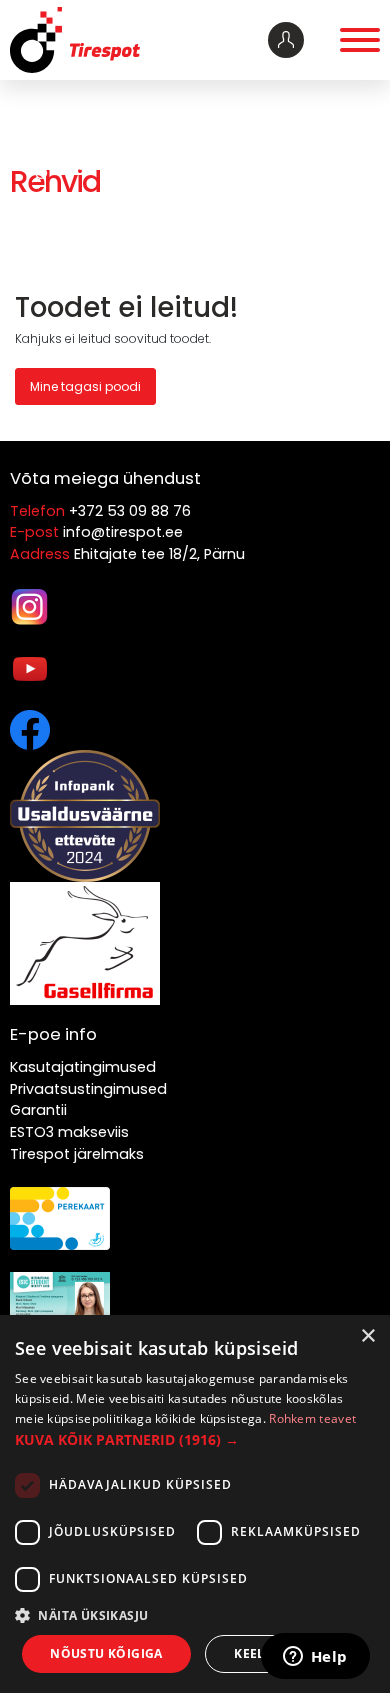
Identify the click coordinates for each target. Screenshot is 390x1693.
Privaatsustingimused (88, 1089)
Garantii (38, 1110)
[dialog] (195, 1504)
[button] (195, 1439)
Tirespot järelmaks (77, 1154)
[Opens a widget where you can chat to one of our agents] (315, 1658)
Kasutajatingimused (83, 1067)
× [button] (367, 1336)
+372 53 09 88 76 (130, 511)
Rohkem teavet (312, 1418)
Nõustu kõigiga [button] (106, 1653)
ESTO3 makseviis (69, 1132)
